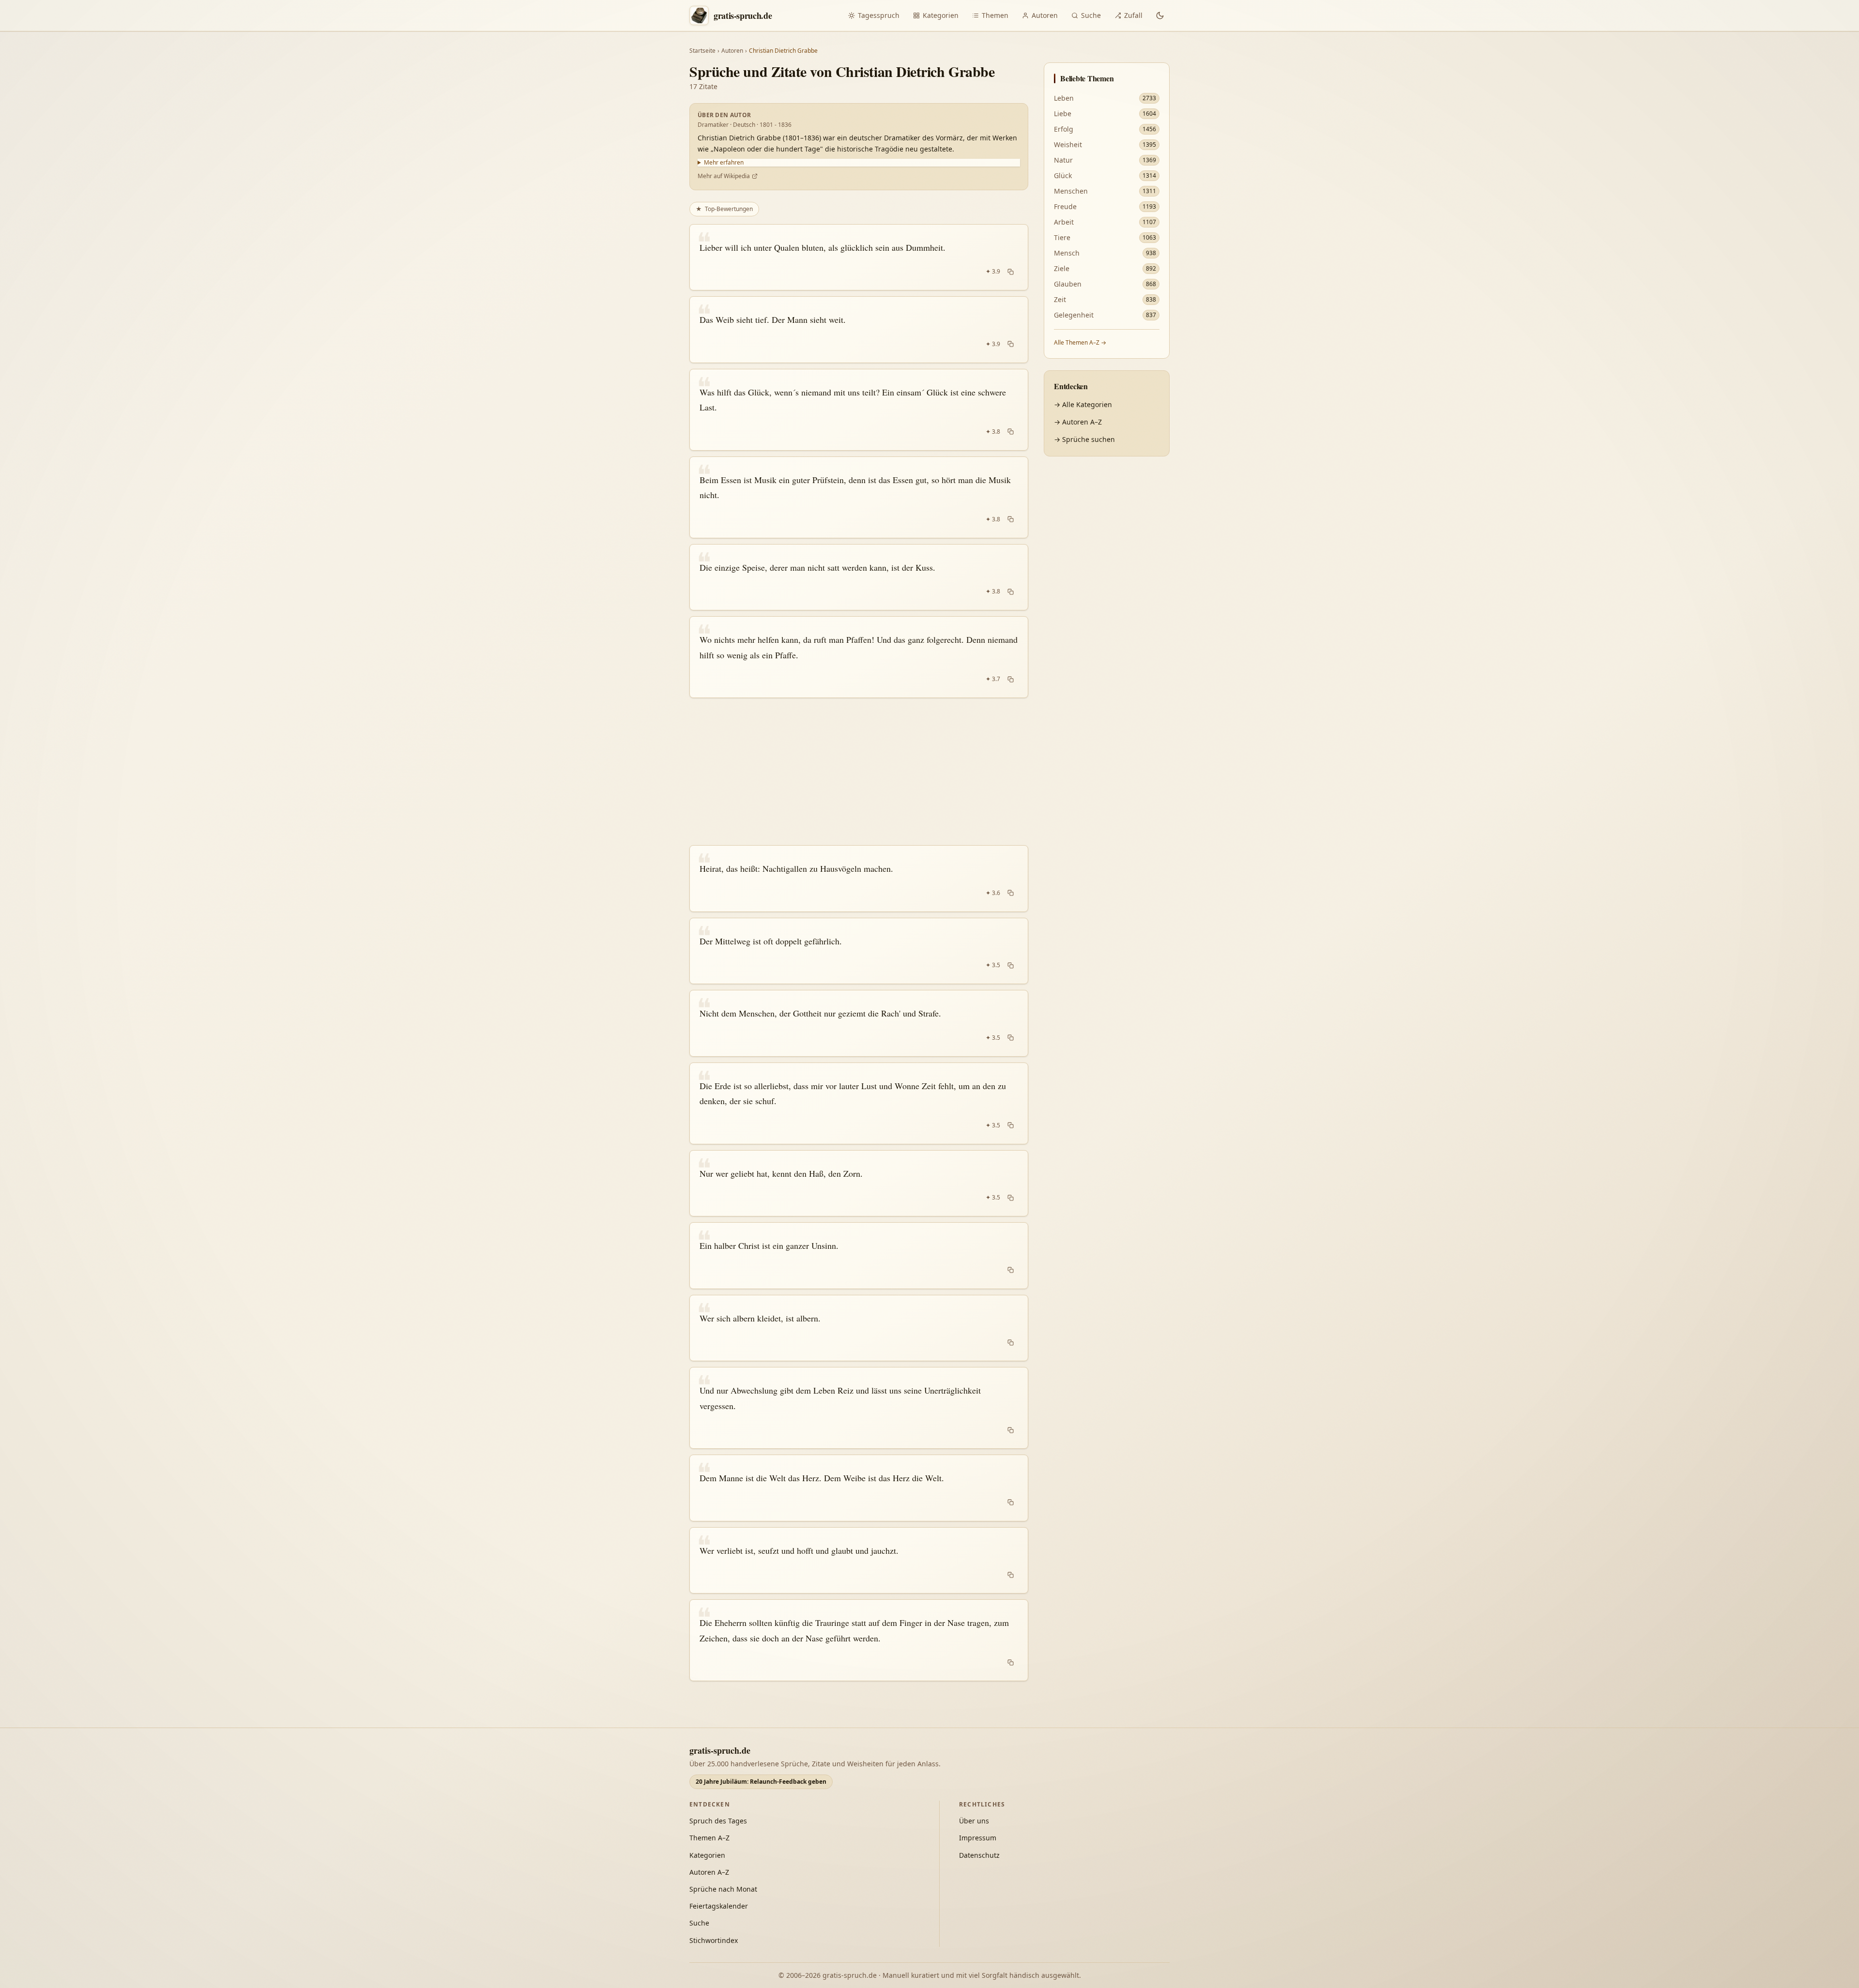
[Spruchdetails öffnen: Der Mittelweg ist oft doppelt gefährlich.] (859, 951)
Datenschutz (979, 1855)
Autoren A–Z (709, 1872)
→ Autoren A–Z (1078, 422)
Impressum (978, 1838)
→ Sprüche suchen (1084, 439)
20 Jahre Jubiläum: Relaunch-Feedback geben (761, 1782)
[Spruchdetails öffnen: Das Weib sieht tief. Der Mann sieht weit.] (859, 330)
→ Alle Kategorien (1083, 404)
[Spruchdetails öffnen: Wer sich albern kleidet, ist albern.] (859, 1328)
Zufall (1133, 15)
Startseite (702, 51)
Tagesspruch (879, 15)
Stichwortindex (714, 1940)
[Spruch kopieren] (1011, 272)
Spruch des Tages (718, 1821)
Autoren (1045, 15)
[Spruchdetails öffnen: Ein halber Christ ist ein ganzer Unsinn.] (859, 1256)
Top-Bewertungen (724, 209)
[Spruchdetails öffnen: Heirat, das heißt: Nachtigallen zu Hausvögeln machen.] (859, 879)
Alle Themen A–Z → (1080, 342)
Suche (1091, 15)
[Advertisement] (859, 772)
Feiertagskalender (719, 1906)
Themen (995, 15)
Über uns (974, 1821)
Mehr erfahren (724, 163)
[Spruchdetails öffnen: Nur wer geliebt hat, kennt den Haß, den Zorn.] (859, 1184)
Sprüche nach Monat (723, 1889)
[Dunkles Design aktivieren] (1160, 15)
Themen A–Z (709, 1838)
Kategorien (941, 15)
